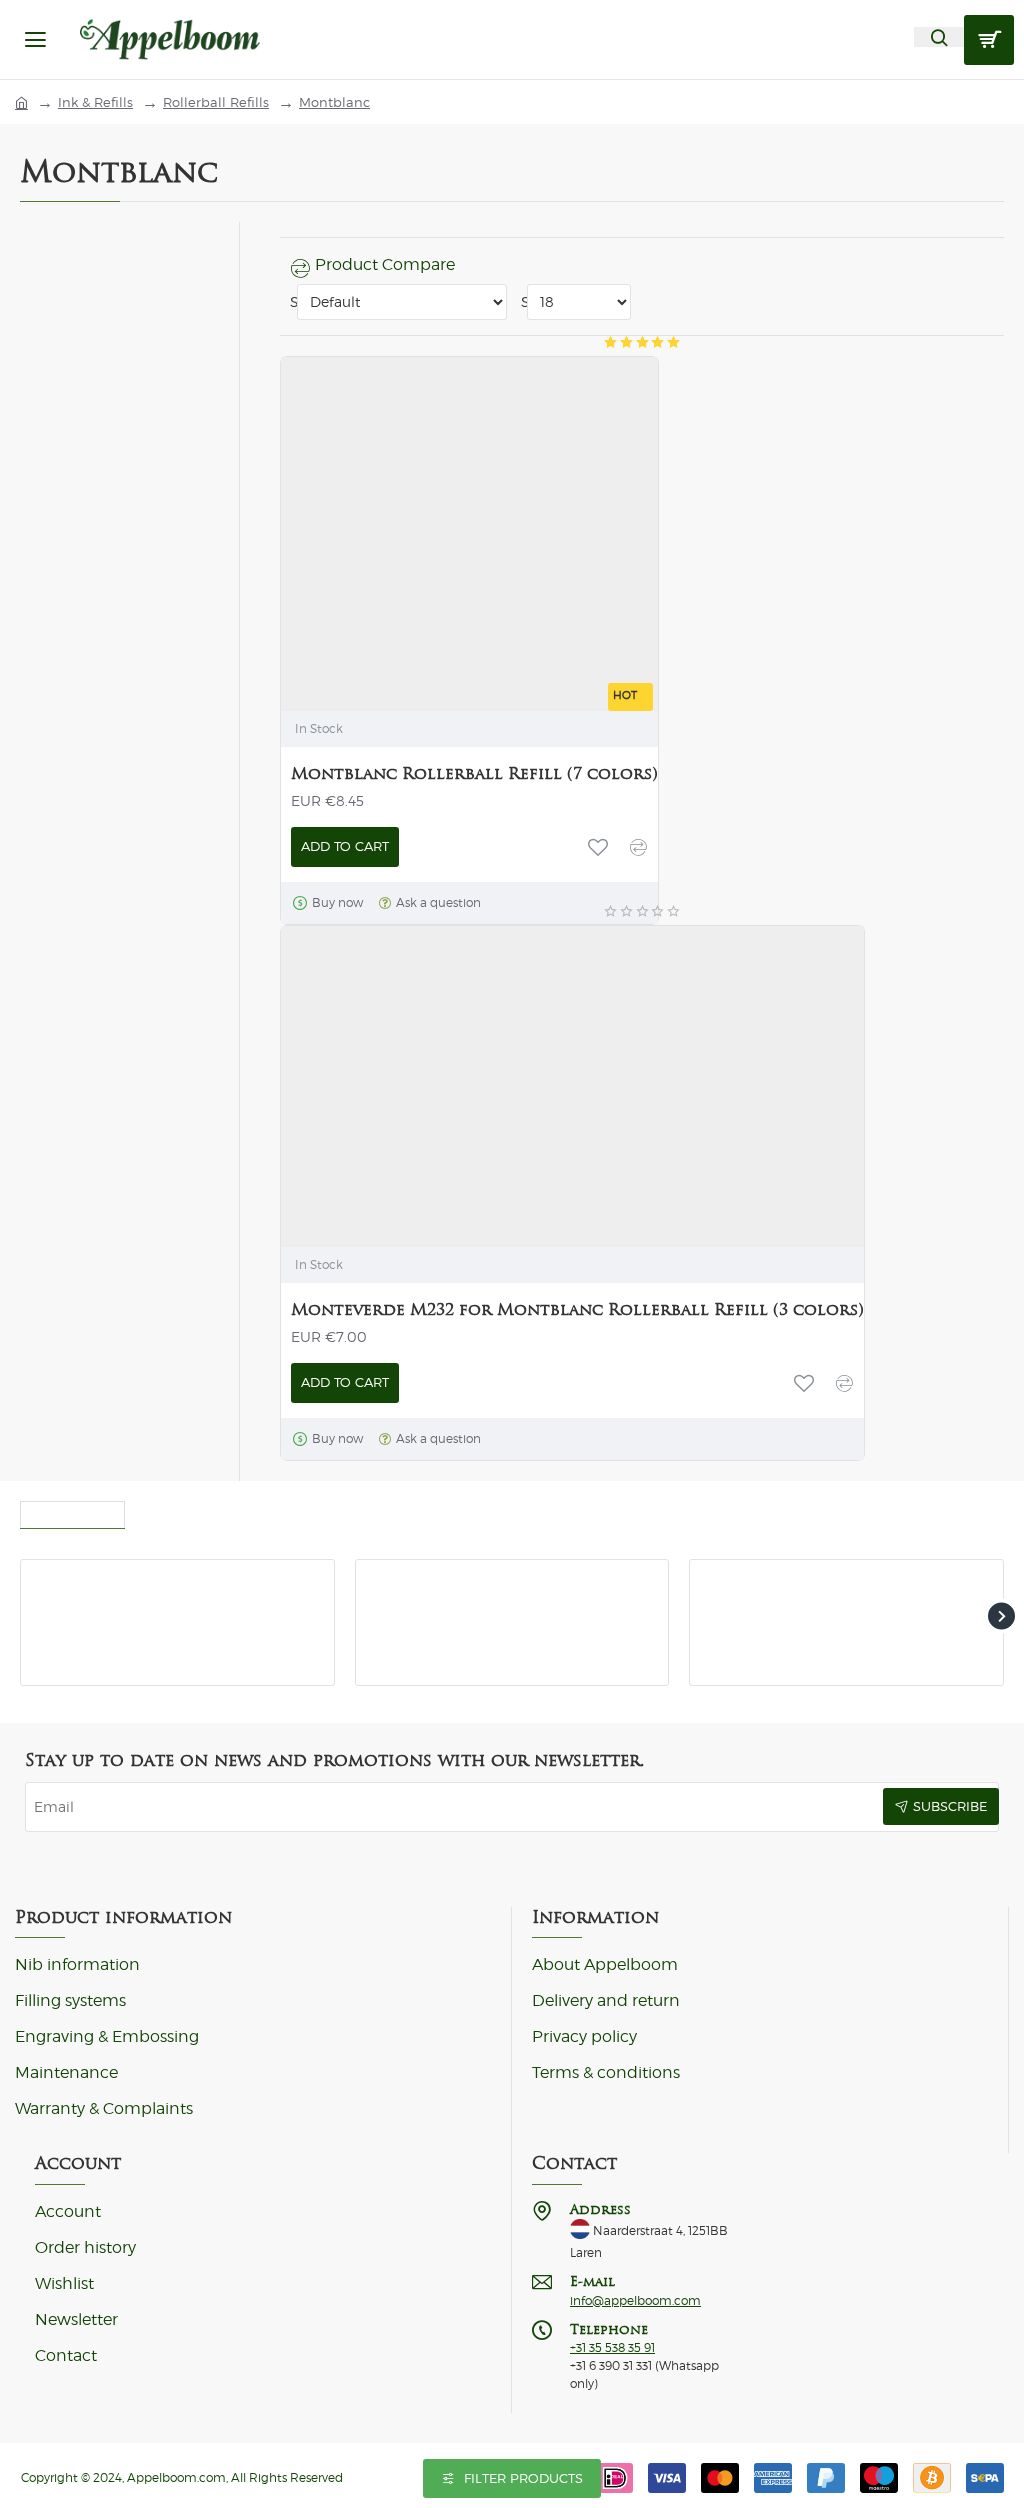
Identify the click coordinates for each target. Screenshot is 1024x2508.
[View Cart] (989, 40)
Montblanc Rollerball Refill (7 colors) (474, 773)
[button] (345, 847)
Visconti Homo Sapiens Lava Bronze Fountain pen (551, 1583)
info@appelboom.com (635, 2301)
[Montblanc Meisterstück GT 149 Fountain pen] (65, 1604)
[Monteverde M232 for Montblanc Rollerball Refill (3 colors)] (438, 1083)
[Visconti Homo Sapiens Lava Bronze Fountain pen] (400, 1604)
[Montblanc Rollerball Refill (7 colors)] (438, 514)
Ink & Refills (95, 102)
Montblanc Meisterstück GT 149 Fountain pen (214, 1583)
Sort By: (291, 302)
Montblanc (334, 102)
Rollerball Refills (216, 102)
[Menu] (35, 39)
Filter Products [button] (523, 2478)
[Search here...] (939, 37)
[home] (21, 101)
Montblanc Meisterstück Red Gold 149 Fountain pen (889, 1583)
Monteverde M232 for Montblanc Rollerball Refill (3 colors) (577, 1309)
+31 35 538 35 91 (612, 2348)
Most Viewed (72, 1510)
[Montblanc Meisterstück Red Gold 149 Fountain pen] (734, 1604)
